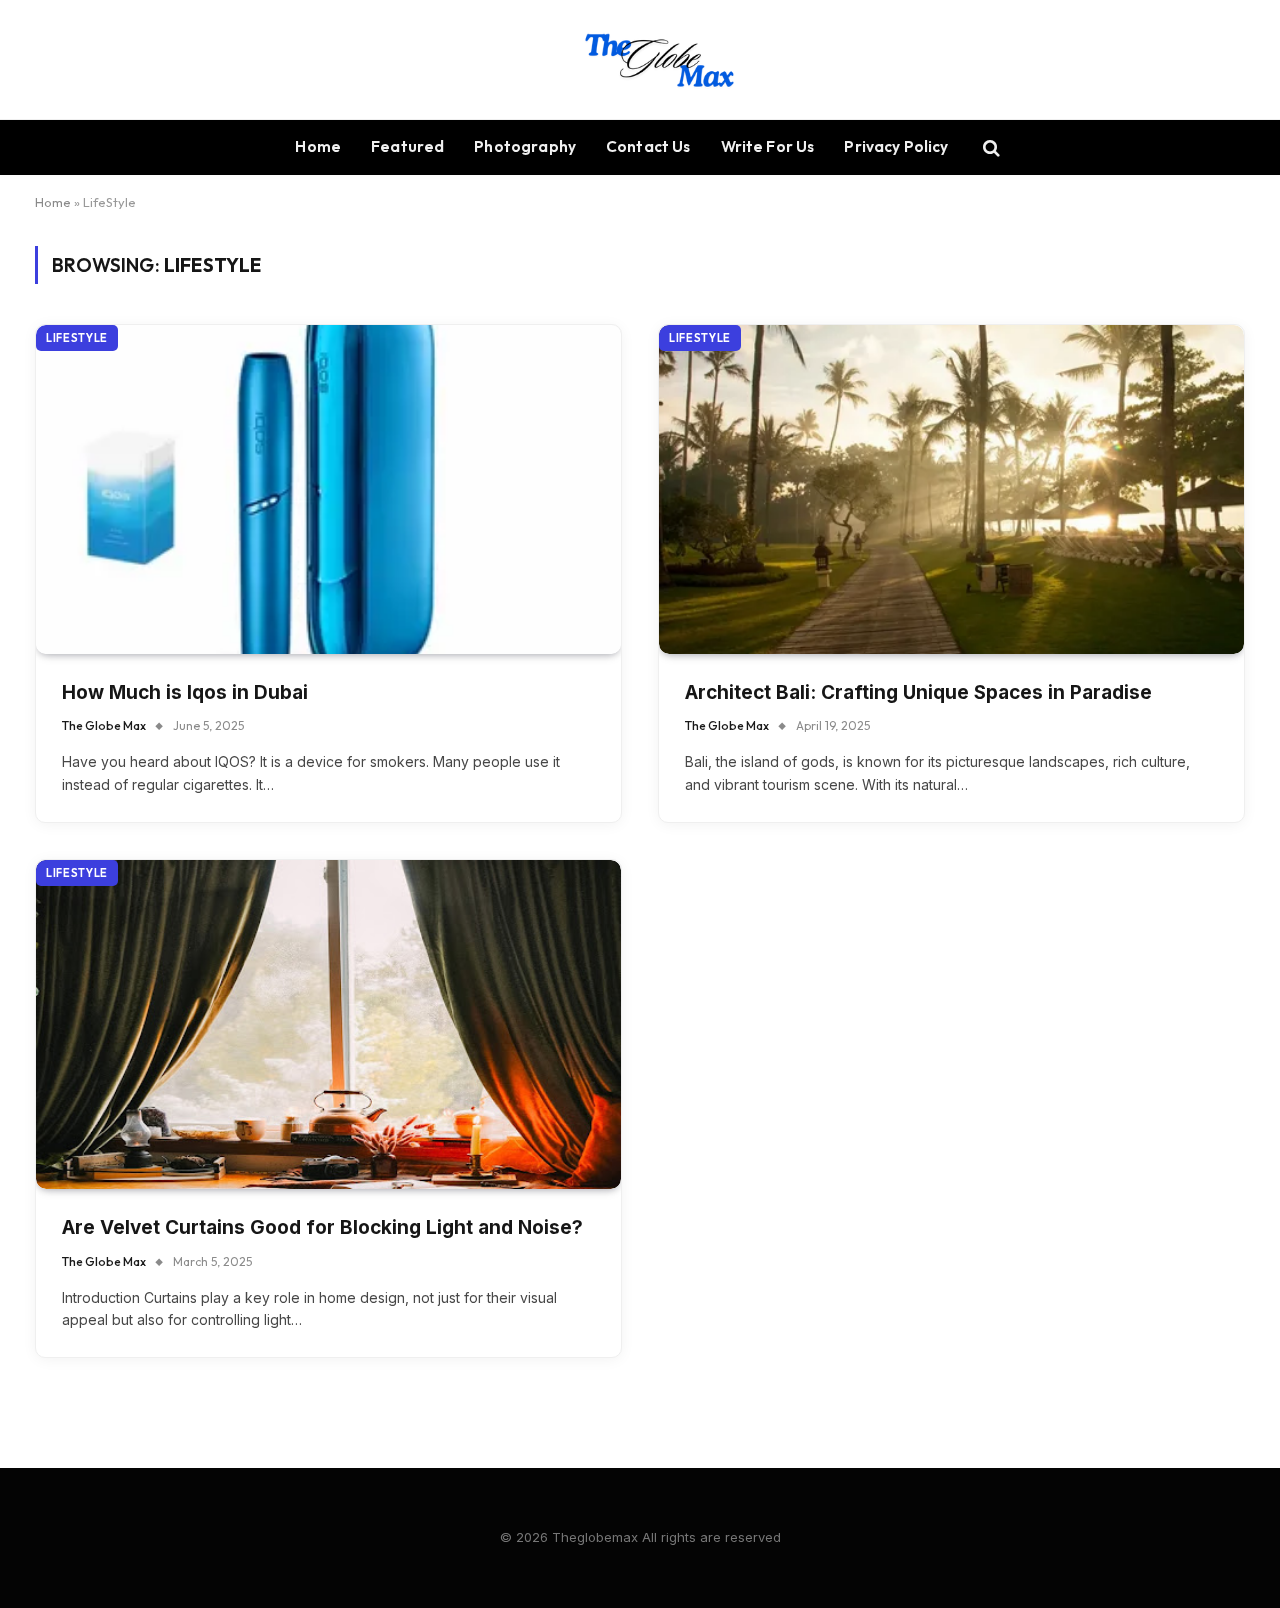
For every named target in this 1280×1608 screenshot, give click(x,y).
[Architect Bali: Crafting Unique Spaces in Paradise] (951, 489)
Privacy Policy (896, 146)
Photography (525, 146)
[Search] (989, 147)
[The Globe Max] (640, 60)
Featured (407, 146)
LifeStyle (77, 338)
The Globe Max (104, 725)
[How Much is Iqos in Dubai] (328, 489)
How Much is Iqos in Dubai (185, 692)
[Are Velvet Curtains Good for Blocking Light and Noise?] (328, 1024)
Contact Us (648, 146)
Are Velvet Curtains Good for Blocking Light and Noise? (322, 1227)
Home (318, 146)
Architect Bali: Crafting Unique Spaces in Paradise (918, 692)
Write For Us (768, 146)
